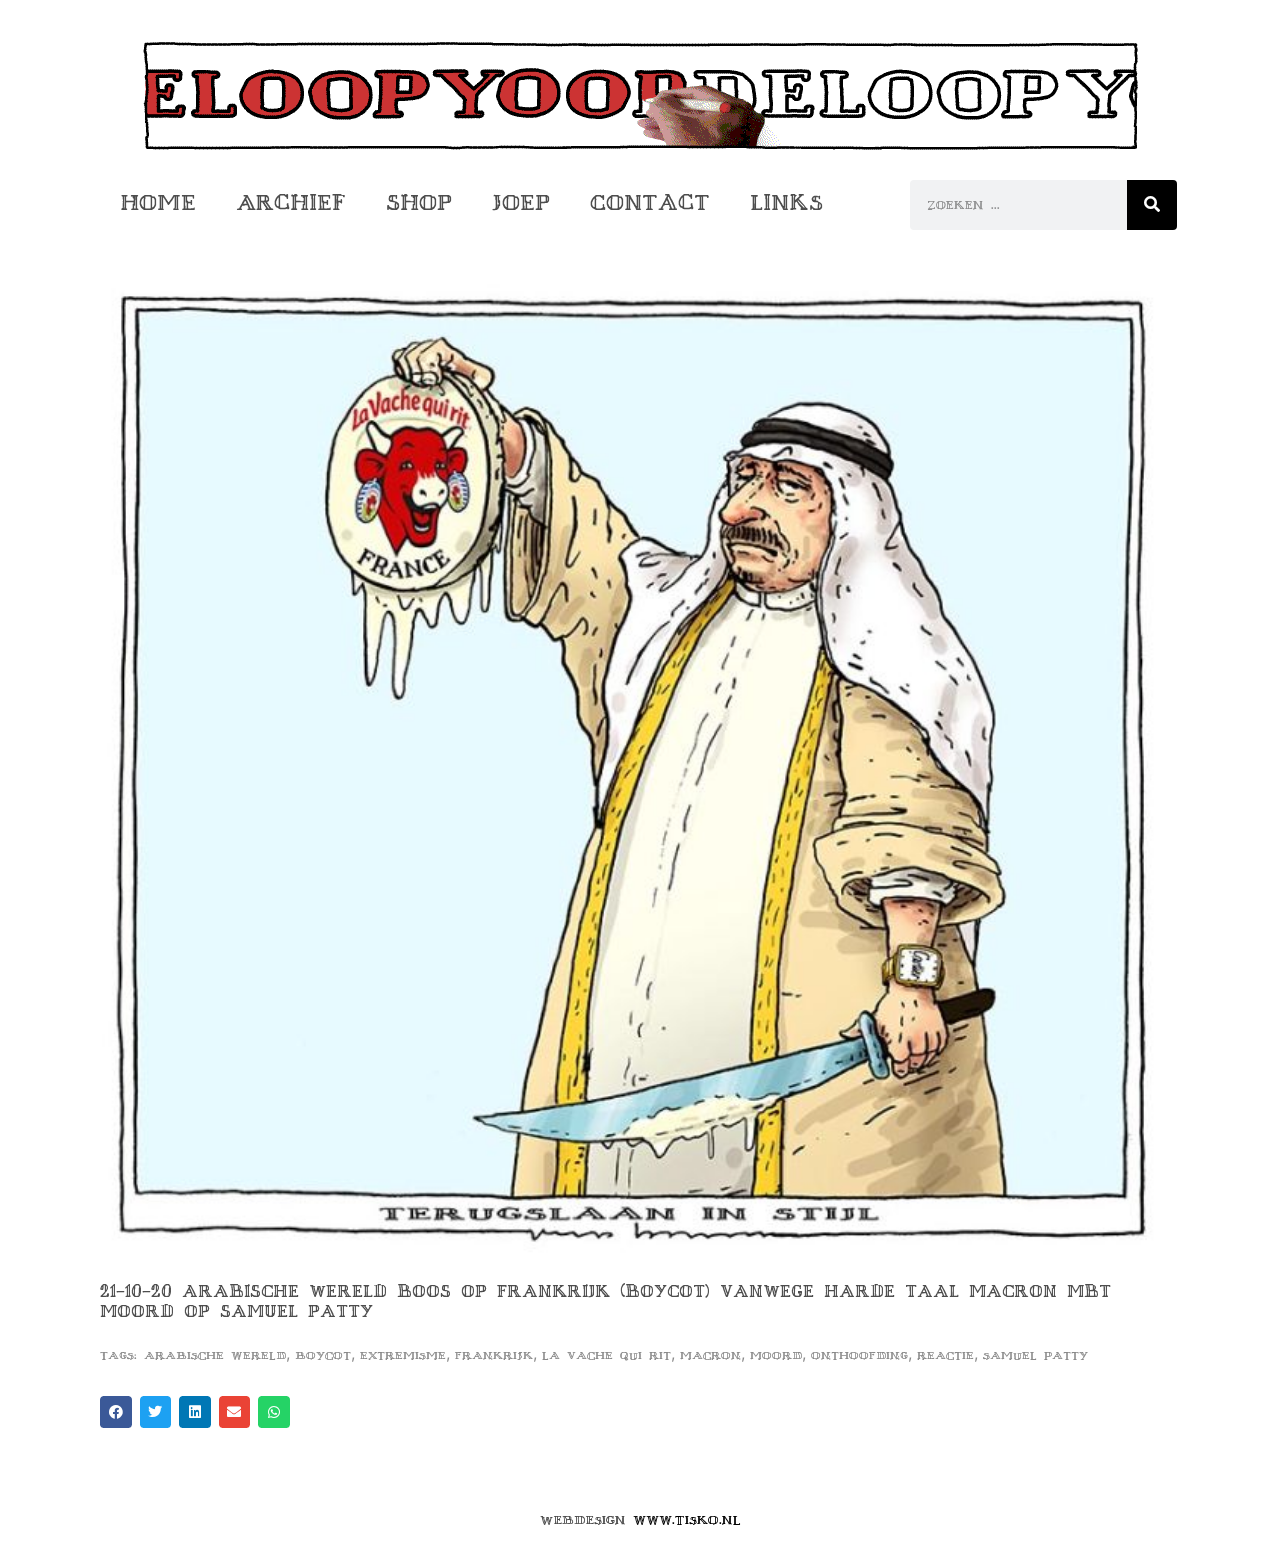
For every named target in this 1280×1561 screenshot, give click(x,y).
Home (158, 202)
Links (786, 202)
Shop (419, 202)
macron (710, 1355)
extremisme (403, 1355)
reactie (945, 1355)
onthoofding (859, 1355)
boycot (323, 1355)
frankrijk (494, 1355)
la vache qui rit (606, 1355)
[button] (116, 1412)
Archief (291, 202)
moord (776, 1355)
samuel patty (1035, 1355)
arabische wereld (215, 1355)
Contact (650, 202)
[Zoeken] (1152, 205)
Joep (521, 202)
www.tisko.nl (687, 1520)
